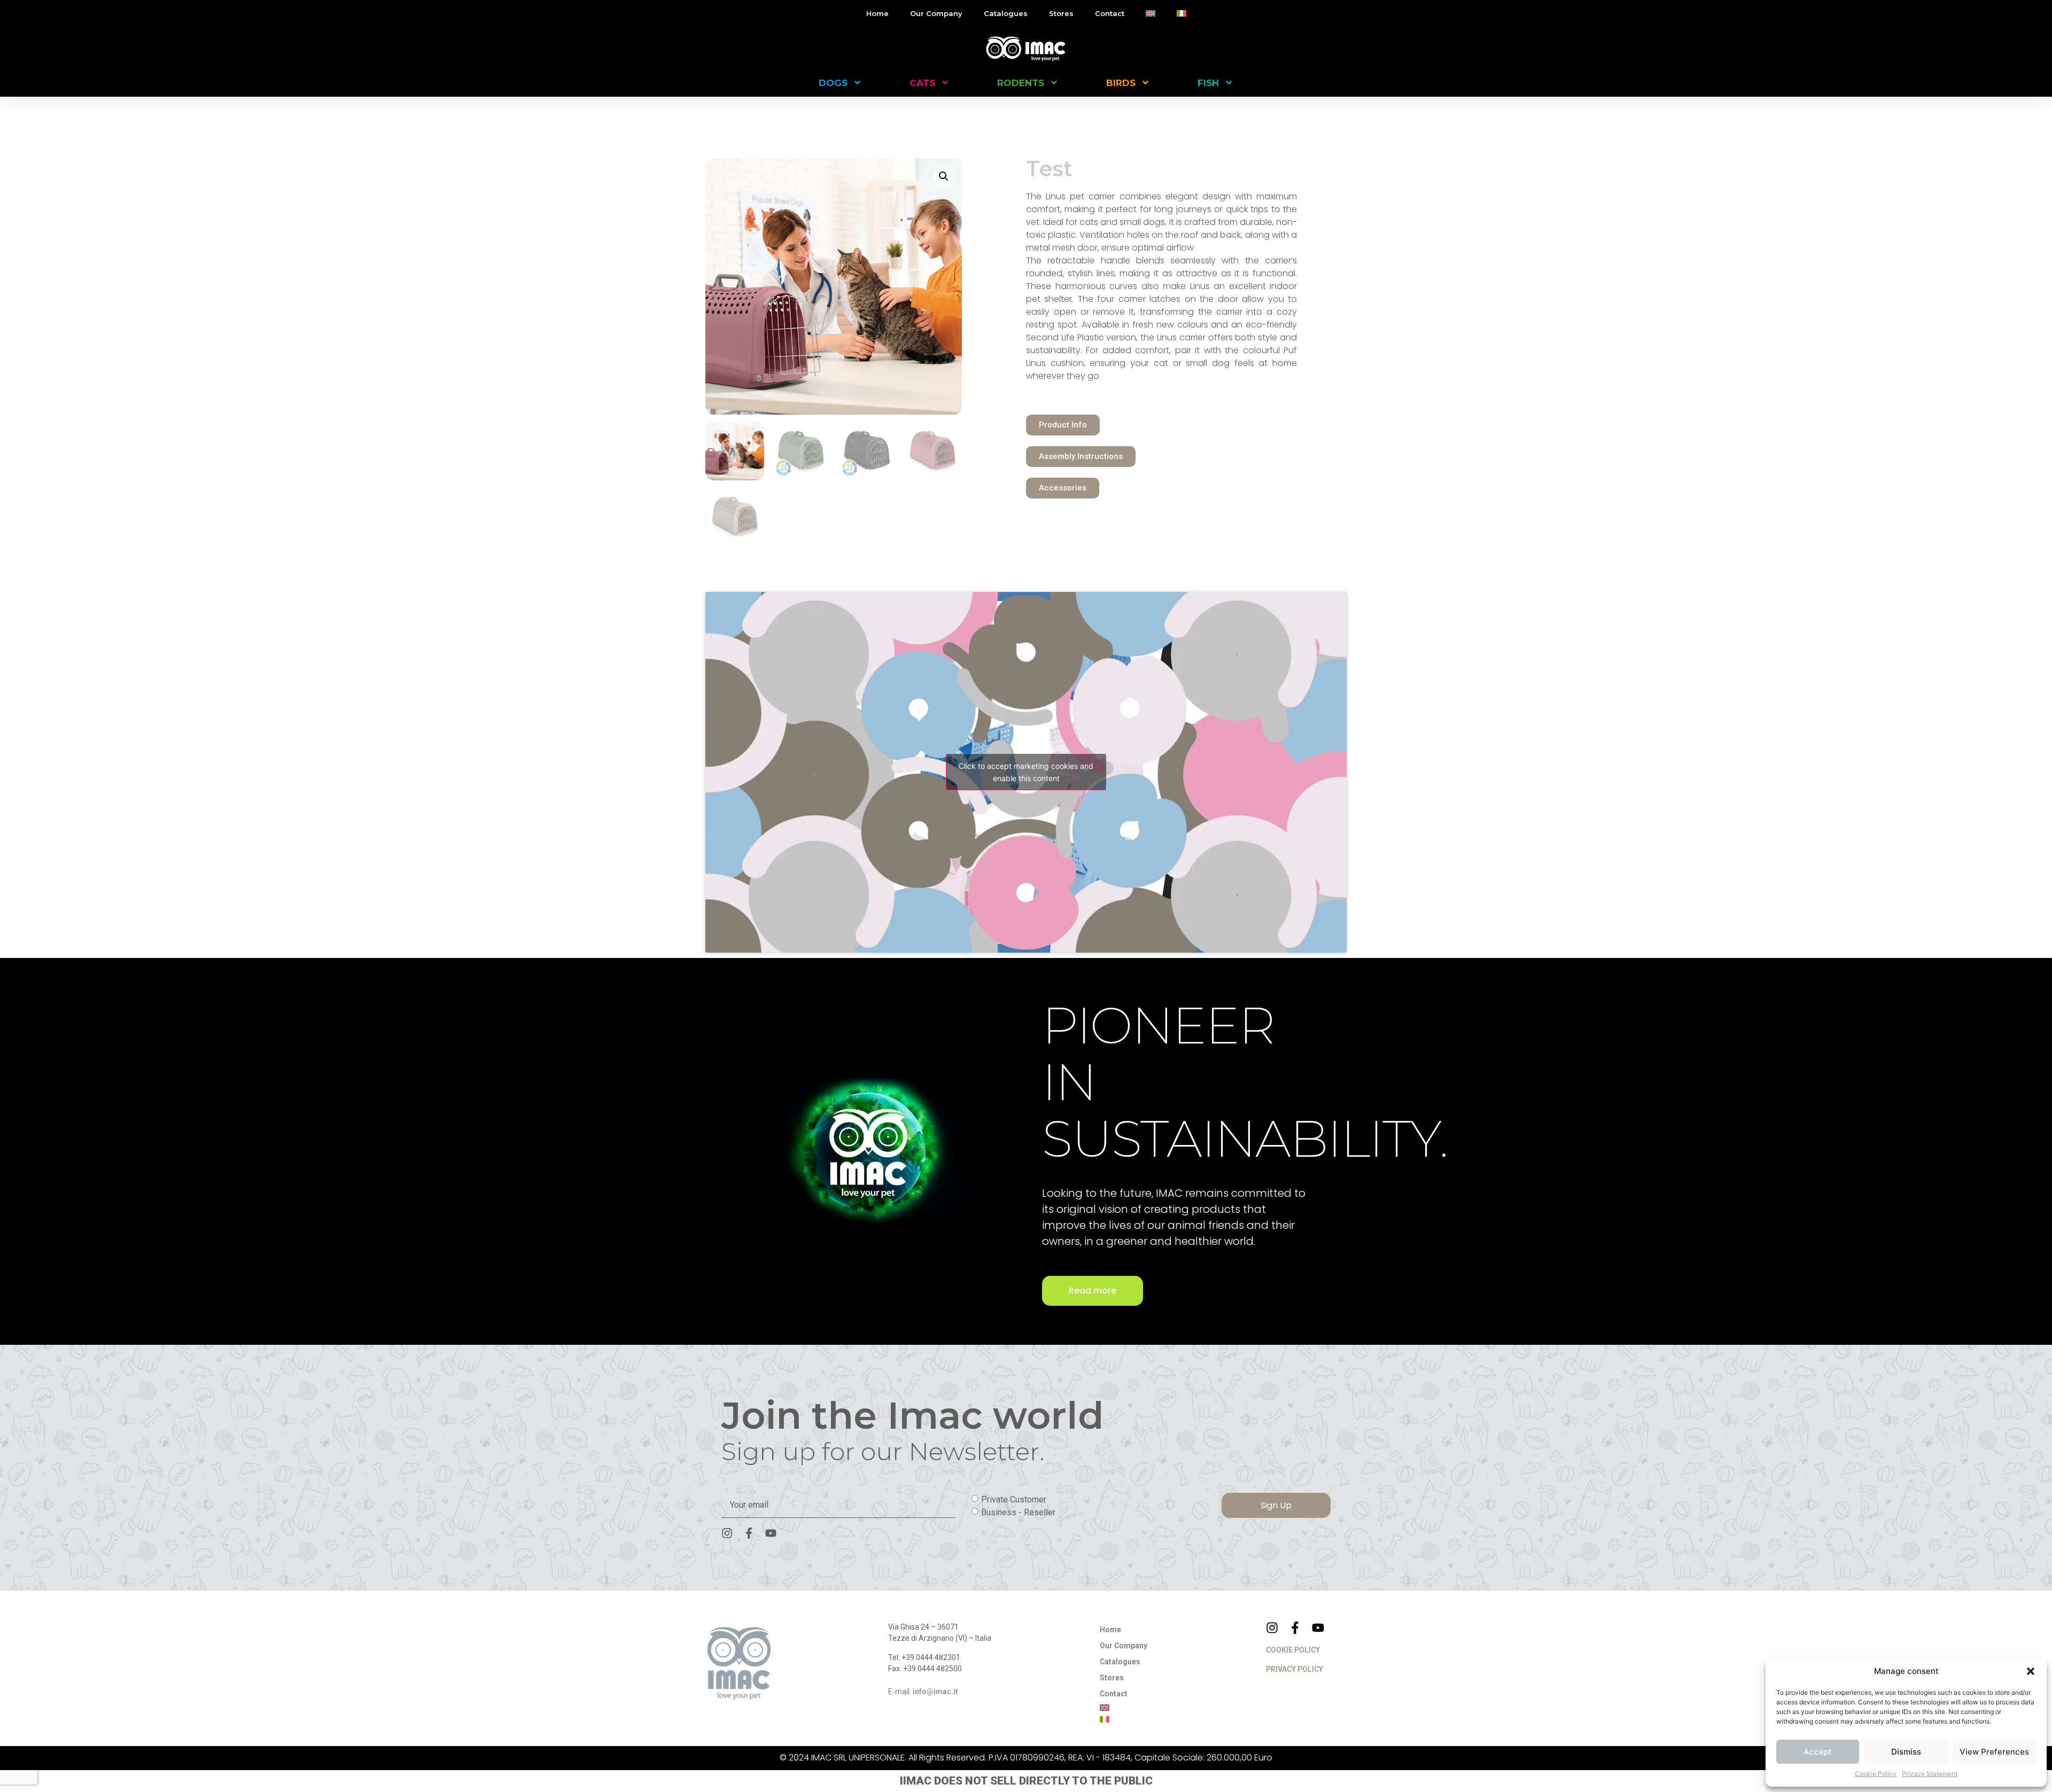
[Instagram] (727, 1533)
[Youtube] (771, 1533)
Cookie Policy (1876, 1774)
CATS (922, 83)
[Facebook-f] (749, 1533)
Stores (1061, 13)
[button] (2031, 1671)
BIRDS (1121, 83)
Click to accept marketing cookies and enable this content (1026, 772)
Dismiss (1906, 1752)
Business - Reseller (1018, 1512)
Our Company (936, 13)
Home (877, 13)
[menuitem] (1151, 13)
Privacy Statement (1930, 1774)
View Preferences (1994, 1752)
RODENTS (1021, 83)
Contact (1110, 13)
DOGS (833, 83)
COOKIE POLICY (1293, 1650)
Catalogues (1006, 13)
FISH (1208, 83)
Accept (1818, 1752)
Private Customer (1014, 1499)
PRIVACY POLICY (1295, 1669)
